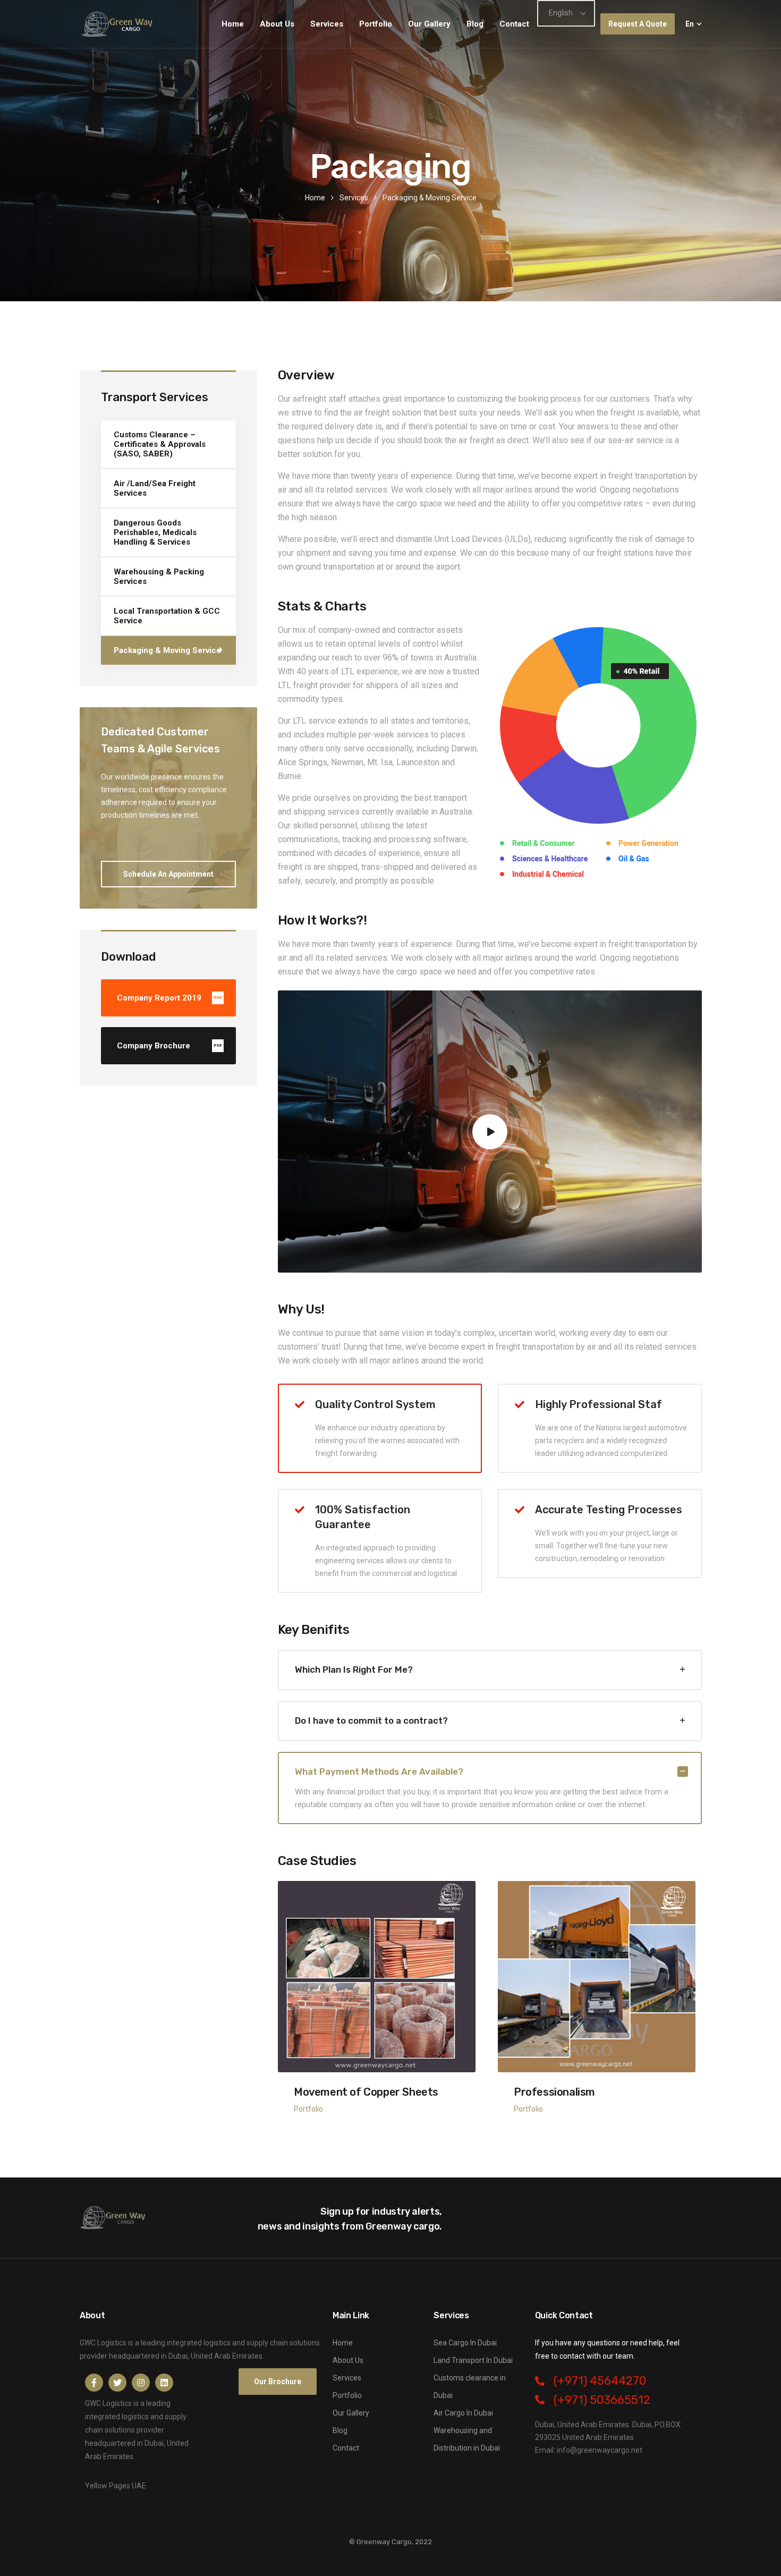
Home (233, 24)
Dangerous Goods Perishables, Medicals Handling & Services (155, 532)
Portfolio (376, 24)
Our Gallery (429, 24)
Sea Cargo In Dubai (465, 2343)
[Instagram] (141, 2383)
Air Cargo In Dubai (463, 2413)
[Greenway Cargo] (118, 24)
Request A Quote (638, 24)
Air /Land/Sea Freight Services (155, 488)
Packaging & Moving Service (167, 650)
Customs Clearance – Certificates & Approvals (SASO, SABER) (160, 444)
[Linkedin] (164, 2383)
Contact (514, 24)
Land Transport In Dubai (473, 2360)
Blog (475, 24)
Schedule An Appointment (168, 874)
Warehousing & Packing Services (159, 577)
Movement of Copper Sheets (366, 2092)
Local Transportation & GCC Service (167, 616)
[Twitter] (117, 2383)
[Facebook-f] (94, 2383)
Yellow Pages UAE (116, 2486)
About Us (277, 24)
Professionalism (554, 2092)
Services (327, 24)
